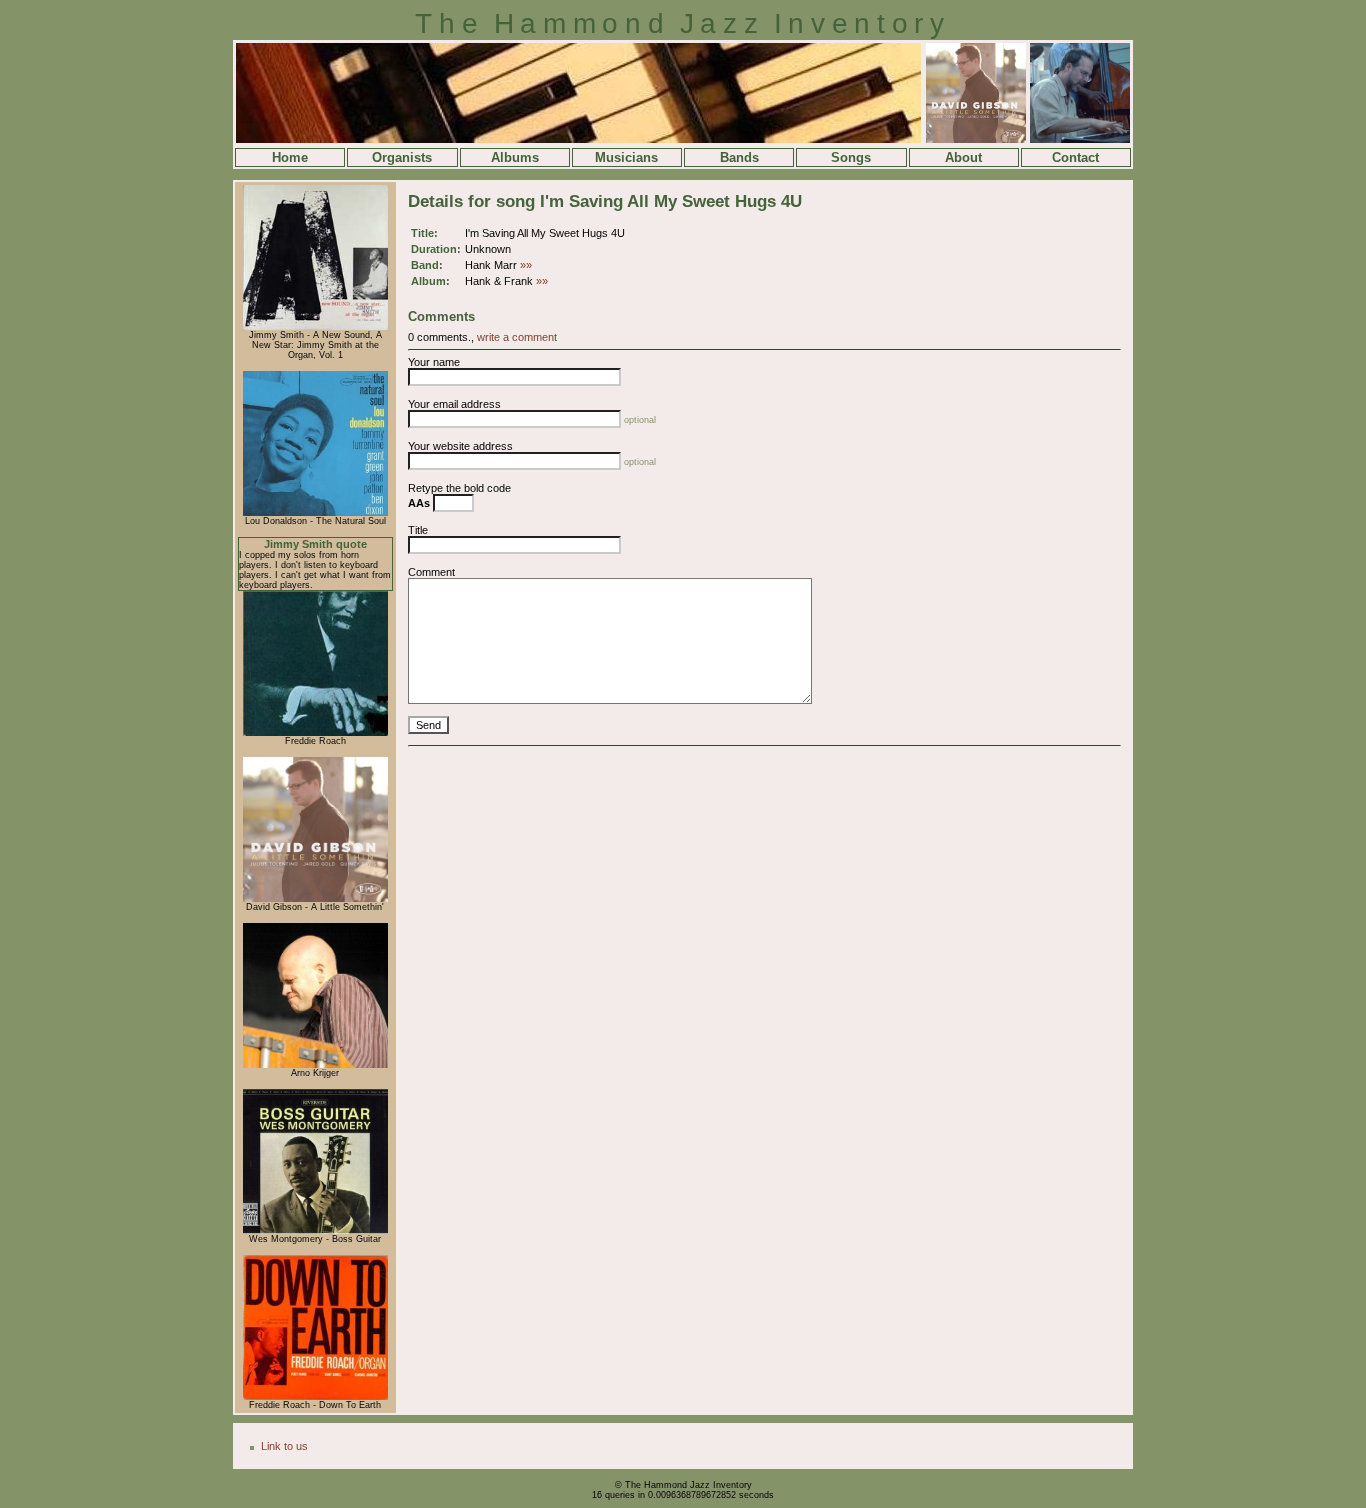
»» (526, 265)
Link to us (284, 1446)
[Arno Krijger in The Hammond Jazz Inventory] (315, 1065)
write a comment (517, 337)
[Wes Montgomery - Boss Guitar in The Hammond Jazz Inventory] (315, 1231)
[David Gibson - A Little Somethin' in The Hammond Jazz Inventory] (315, 899)
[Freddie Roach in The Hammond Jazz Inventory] (315, 733)
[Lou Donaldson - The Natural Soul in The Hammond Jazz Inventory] (315, 513)
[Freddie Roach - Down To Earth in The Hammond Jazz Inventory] (315, 1397)
